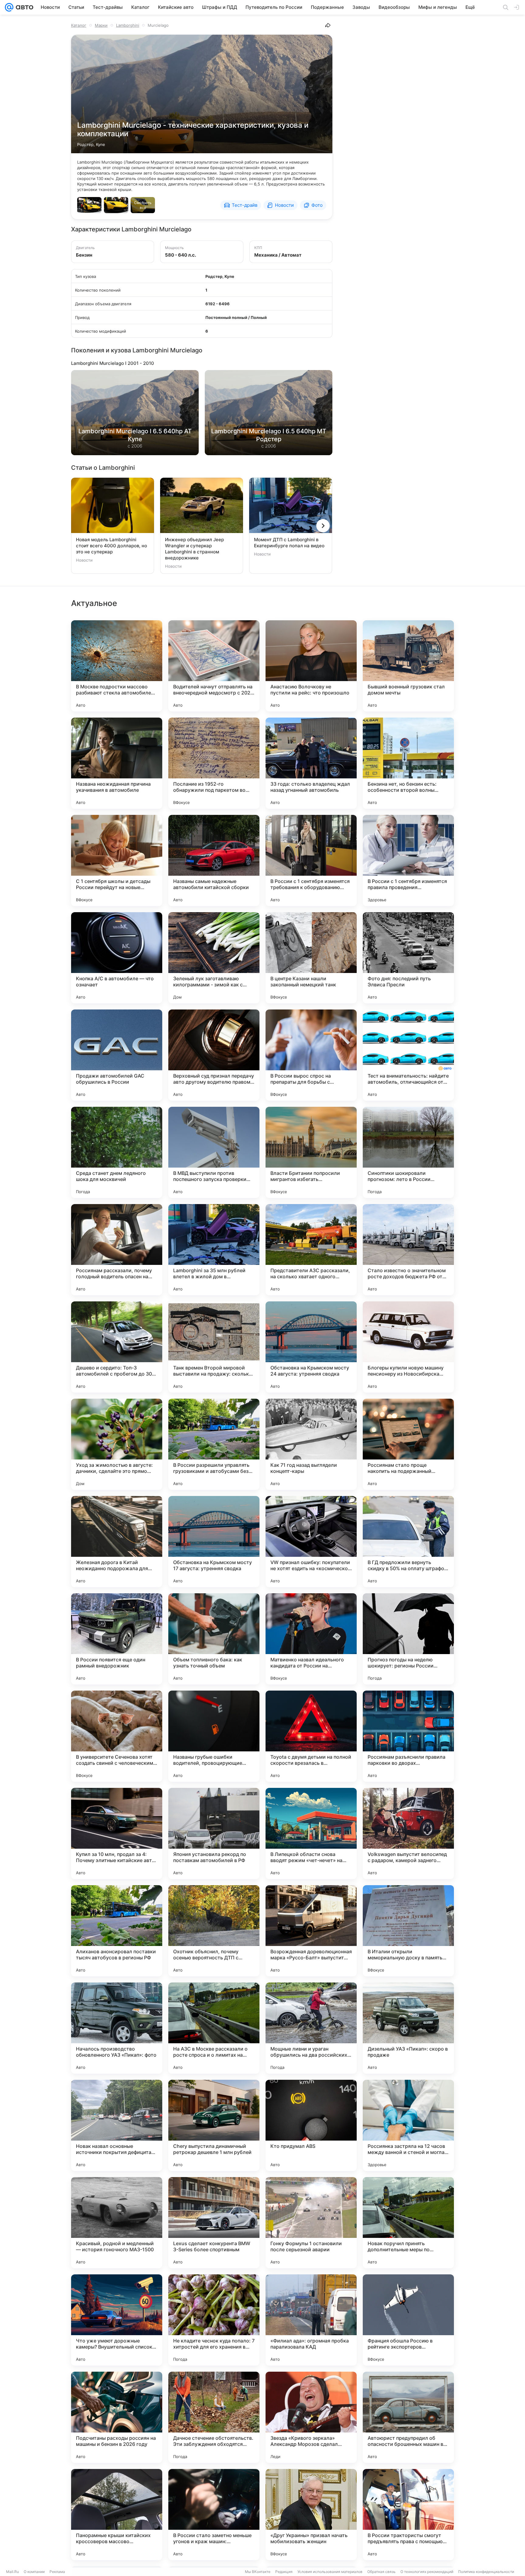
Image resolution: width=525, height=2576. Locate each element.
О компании (34, 2572)
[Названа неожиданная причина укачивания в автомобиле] (117, 763)
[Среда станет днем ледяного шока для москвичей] (117, 1152)
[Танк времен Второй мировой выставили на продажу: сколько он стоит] (214, 1347)
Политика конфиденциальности (486, 2572)
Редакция (284, 2572)
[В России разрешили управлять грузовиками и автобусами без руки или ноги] (214, 1444)
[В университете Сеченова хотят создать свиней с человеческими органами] (117, 1736)
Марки (101, 25)
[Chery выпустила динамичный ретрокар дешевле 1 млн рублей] (214, 2125)
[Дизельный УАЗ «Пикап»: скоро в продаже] (408, 2028)
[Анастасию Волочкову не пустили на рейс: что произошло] (311, 666)
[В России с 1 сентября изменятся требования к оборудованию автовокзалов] (311, 860)
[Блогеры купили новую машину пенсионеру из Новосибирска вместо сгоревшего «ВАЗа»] (408, 1347)
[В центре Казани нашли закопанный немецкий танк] (311, 958)
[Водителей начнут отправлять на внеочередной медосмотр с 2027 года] (214, 666)
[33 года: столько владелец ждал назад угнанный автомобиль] (311, 763)
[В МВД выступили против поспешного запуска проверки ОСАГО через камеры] (214, 1152)
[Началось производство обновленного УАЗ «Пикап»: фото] (117, 2028)
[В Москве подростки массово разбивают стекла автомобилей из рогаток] (117, 666)
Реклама (57, 2572)
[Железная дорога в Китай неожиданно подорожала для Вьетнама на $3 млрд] (117, 1542)
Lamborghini (128, 25)
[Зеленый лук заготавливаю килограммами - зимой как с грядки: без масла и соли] (214, 958)
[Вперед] (323, 526)
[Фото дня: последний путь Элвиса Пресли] (408, 958)
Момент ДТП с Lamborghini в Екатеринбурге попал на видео (289, 543)
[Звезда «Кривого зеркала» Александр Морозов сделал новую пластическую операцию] (311, 2417)
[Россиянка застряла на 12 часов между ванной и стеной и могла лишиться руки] (408, 2125)
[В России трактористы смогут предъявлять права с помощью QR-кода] (408, 2515)
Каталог (79, 25)
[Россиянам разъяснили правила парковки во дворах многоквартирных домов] (408, 1736)
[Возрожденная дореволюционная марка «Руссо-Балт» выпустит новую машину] (311, 1931)
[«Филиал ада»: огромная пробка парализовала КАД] (311, 2320)
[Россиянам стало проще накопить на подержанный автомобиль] (408, 1444)
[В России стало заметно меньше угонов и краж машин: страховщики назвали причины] (214, 2515)
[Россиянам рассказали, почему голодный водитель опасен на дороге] (117, 1250)
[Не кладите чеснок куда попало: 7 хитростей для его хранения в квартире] (214, 2320)
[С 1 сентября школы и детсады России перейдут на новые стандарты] (117, 860)
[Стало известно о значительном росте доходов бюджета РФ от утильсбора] (408, 1250)
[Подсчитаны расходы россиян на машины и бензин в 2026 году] (117, 2417)
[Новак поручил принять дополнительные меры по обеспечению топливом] (408, 2223)
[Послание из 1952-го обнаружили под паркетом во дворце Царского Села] (214, 763)
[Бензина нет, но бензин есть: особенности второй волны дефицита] (408, 763)
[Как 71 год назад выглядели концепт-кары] (311, 1444)
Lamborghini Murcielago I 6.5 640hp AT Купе (135, 435)
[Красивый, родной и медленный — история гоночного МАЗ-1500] (117, 2223)
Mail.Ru (12, 2572)
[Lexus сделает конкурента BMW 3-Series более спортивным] (214, 2223)
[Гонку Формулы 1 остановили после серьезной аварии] (311, 2223)
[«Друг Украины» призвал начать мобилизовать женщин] (311, 2515)
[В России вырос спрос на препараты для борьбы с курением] (311, 1055)
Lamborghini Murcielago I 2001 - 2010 (113, 363)
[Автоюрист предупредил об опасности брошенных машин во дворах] (408, 2417)
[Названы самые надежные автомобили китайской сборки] (214, 860)
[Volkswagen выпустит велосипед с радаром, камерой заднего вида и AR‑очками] (408, 1833)
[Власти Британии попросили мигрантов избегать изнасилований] (311, 1152)
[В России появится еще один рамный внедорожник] (117, 1639)
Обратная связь (381, 2572)
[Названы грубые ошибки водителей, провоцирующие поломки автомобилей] (214, 1736)
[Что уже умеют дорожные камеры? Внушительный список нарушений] (117, 2320)
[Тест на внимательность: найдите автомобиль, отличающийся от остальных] (408, 1055)
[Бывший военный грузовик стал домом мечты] (408, 666)
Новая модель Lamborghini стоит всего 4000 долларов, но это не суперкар (112, 546)
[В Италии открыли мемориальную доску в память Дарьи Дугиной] (408, 1931)
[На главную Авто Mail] (23, 7)
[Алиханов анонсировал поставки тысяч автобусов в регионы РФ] (117, 1931)
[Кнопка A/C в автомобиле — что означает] (117, 958)
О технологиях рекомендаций (427, 2572)
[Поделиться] (328, 25)
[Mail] (9, 7)
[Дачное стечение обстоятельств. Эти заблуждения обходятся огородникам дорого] (214, 2417)
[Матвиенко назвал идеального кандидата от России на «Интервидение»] (311, 1639)
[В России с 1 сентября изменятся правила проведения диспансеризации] (408, 860)
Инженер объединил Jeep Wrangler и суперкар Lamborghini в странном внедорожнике (194, 549)
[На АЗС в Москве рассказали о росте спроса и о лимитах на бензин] (214, 2028)
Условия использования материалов (330, 2572)
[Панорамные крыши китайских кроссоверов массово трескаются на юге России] (117, 2515)
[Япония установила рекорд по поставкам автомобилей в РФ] (214, 1833)
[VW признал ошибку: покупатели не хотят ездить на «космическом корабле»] (311, 1542)
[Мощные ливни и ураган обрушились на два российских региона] (311, 2028)
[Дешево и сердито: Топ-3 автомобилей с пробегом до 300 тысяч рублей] (117, 1347)
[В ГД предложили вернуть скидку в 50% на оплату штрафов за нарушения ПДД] (408, 1542)
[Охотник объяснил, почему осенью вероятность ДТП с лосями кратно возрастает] (214, 1931)
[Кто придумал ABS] (311, 2125)
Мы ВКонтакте (258, 2572)
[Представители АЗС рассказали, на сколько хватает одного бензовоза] (311, 1250)
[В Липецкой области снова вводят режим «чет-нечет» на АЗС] (311, 1833)
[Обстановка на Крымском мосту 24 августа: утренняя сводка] (311, 1347)
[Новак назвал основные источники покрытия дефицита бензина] (117, 2125)
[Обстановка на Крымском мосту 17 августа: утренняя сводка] (214, 1542)
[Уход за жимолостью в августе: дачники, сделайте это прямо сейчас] (117, 1444)
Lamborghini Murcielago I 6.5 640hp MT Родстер (269, 435)
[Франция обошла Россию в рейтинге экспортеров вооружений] (408, 2320)
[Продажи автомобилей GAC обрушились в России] (117, 1055)
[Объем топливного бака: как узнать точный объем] (214, 1639)
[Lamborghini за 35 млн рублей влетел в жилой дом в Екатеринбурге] (214, 1250)
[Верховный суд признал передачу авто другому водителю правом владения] (214, 1055)
